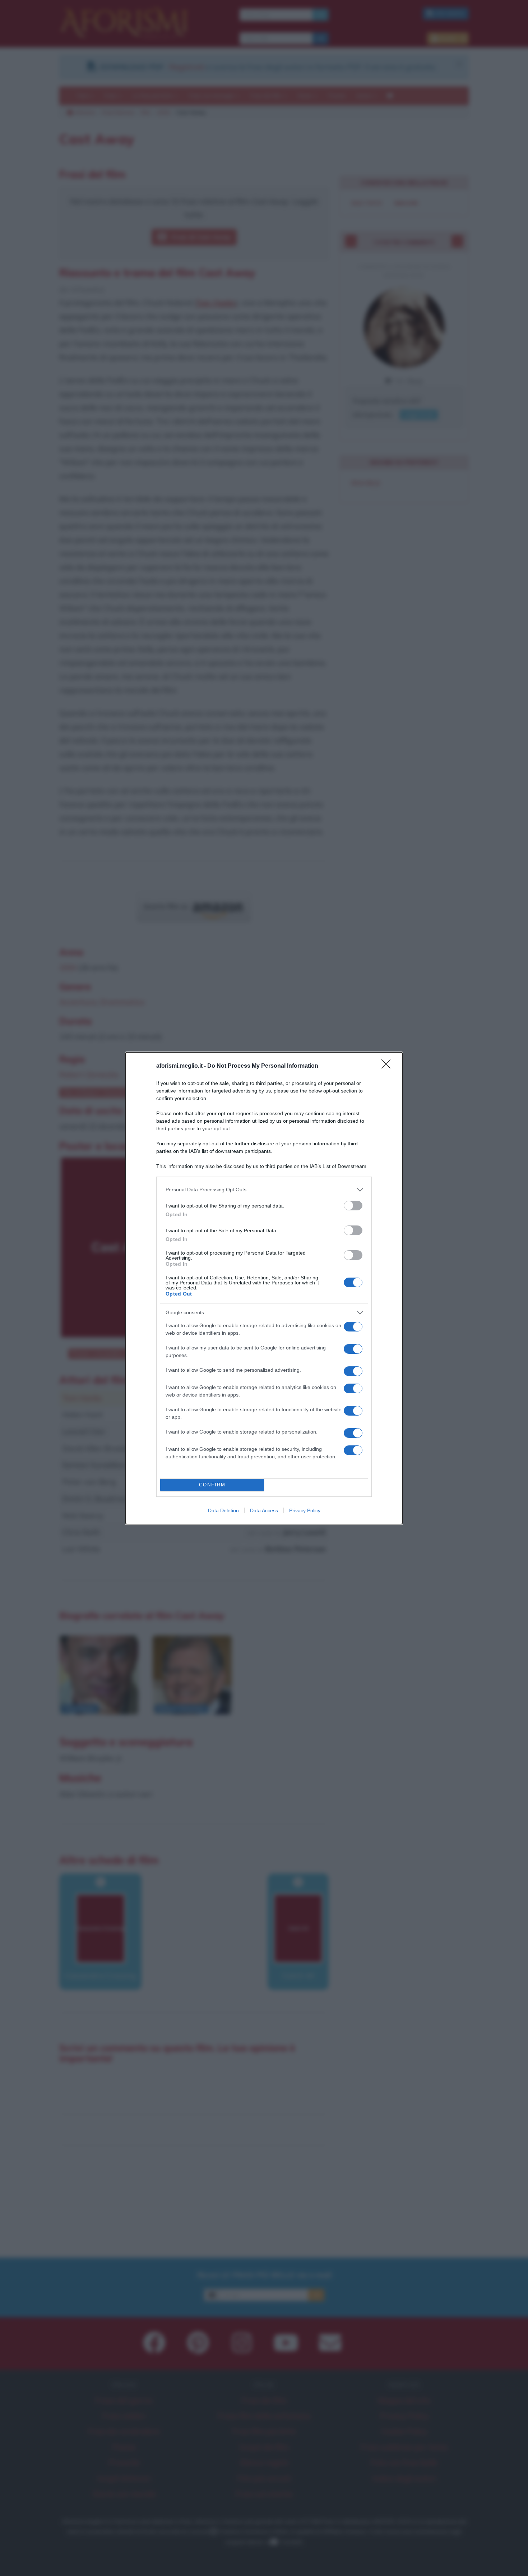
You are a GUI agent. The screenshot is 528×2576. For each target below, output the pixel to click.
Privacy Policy (305, 1510)
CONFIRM (212, 1485)
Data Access (264, 1510)
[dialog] (264, 1288)
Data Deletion (223, 1510)
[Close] (388, 1066)
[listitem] (264, 1190)
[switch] (353, 1206)
